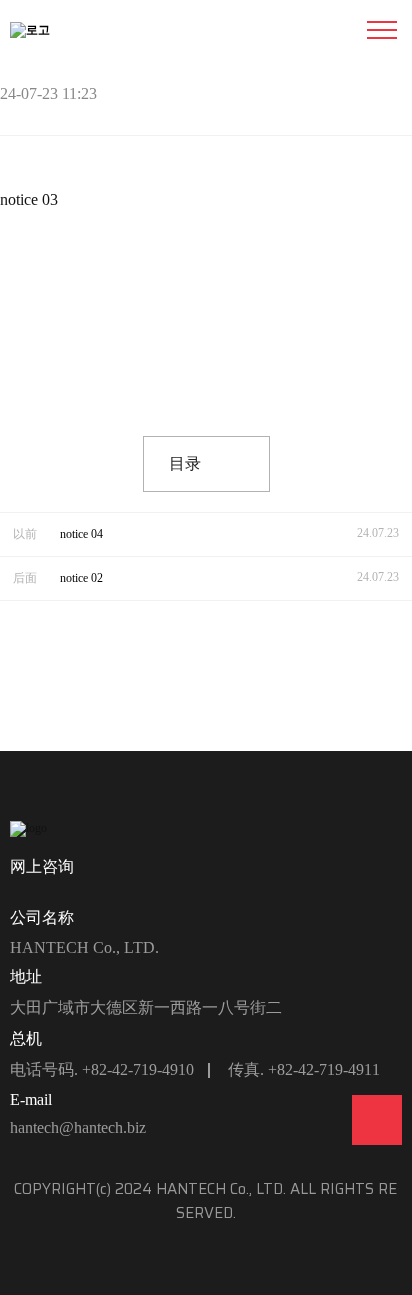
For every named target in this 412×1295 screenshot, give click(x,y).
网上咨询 (42, 866)
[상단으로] (377, 1120)
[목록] (392, 97)
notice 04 (81, 534)
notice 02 (81, 578)
